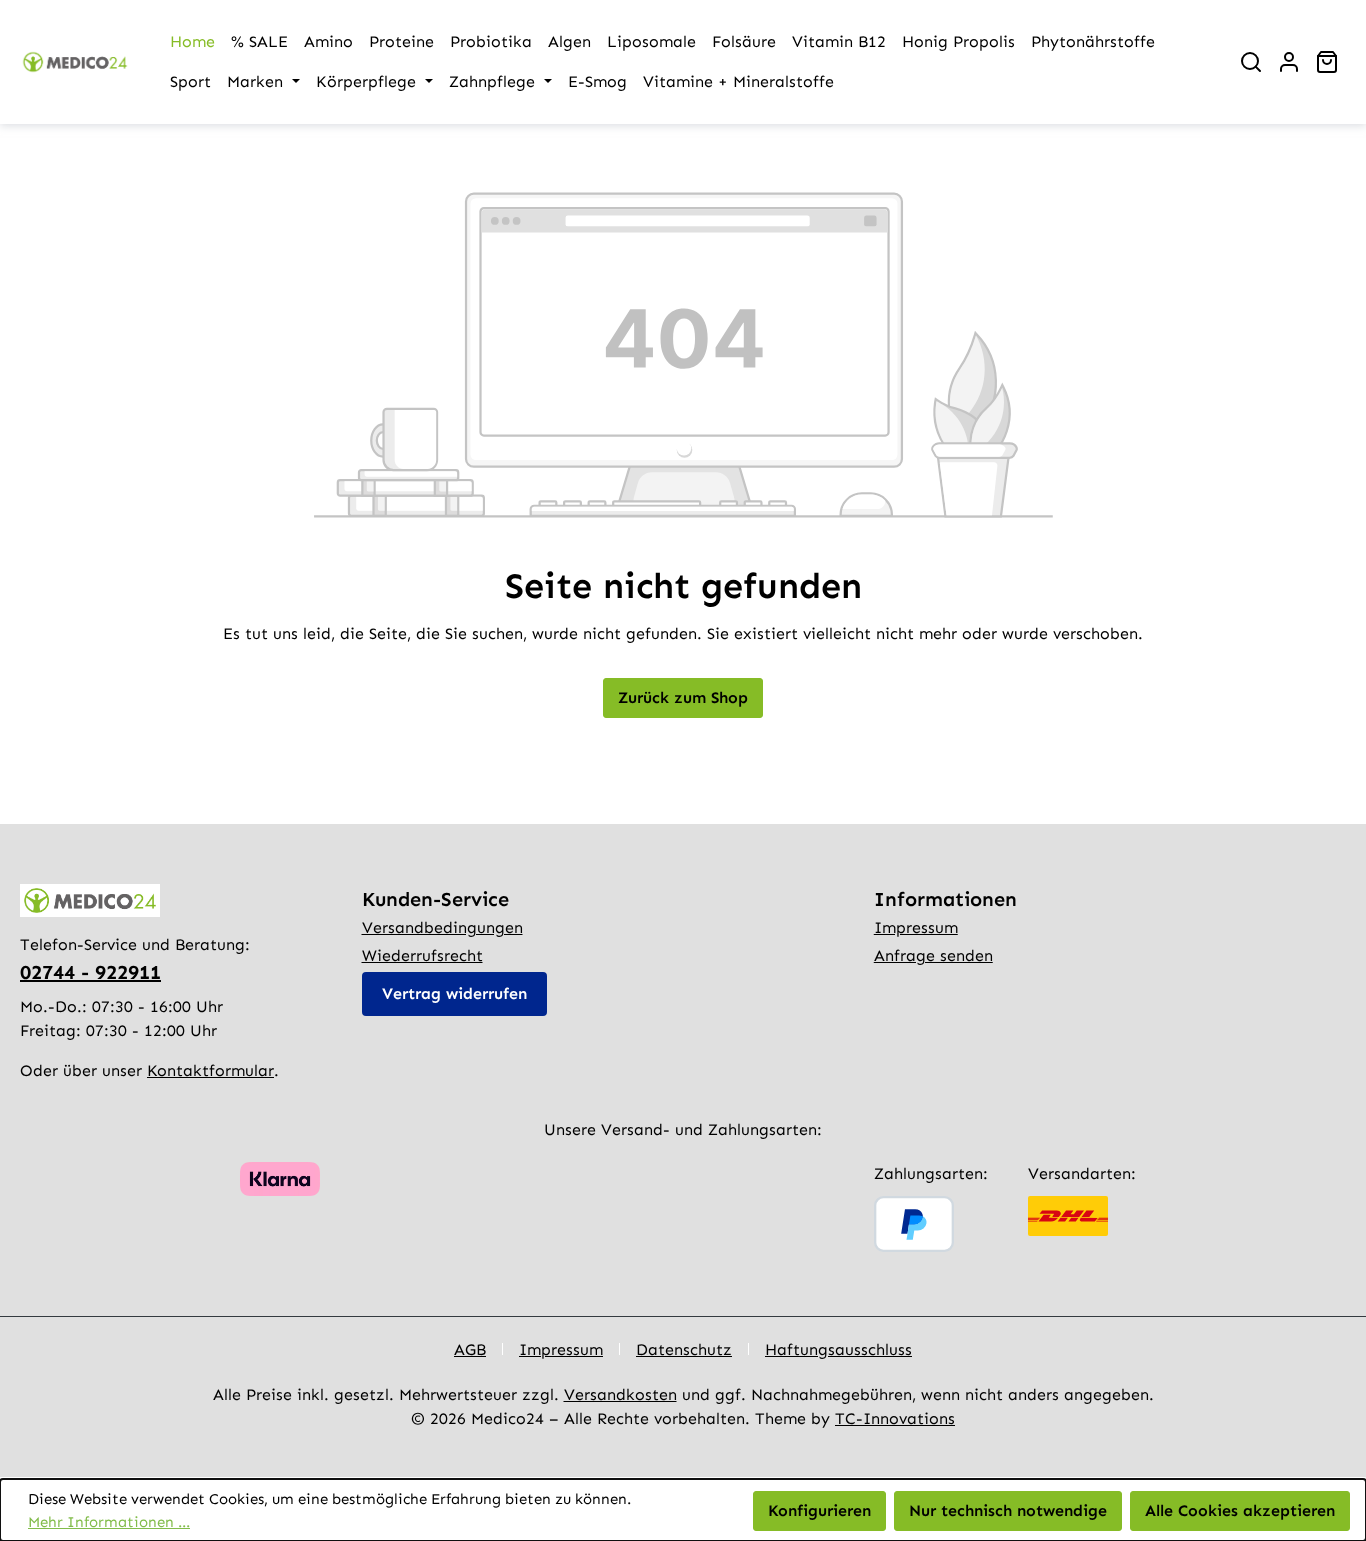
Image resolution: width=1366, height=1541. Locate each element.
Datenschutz (684, 1349)
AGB (470, 1349)
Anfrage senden (933, 955)
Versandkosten (620, 1394)
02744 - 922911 (90, 972)
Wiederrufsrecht (422, 955)
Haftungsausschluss (838, 1349)
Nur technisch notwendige (1008, 1510)
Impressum (916, 927)
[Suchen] (1251, 62)
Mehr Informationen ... (109, 1522)
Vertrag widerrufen (454, 993)
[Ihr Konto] (1289, 62)
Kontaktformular (210, 1070)
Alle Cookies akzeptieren (1240, 1510)
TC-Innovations (895, 1418)
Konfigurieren (819, 1510)
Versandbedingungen (442, 927)
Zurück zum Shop (683, 697)
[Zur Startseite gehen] (75, 62)
